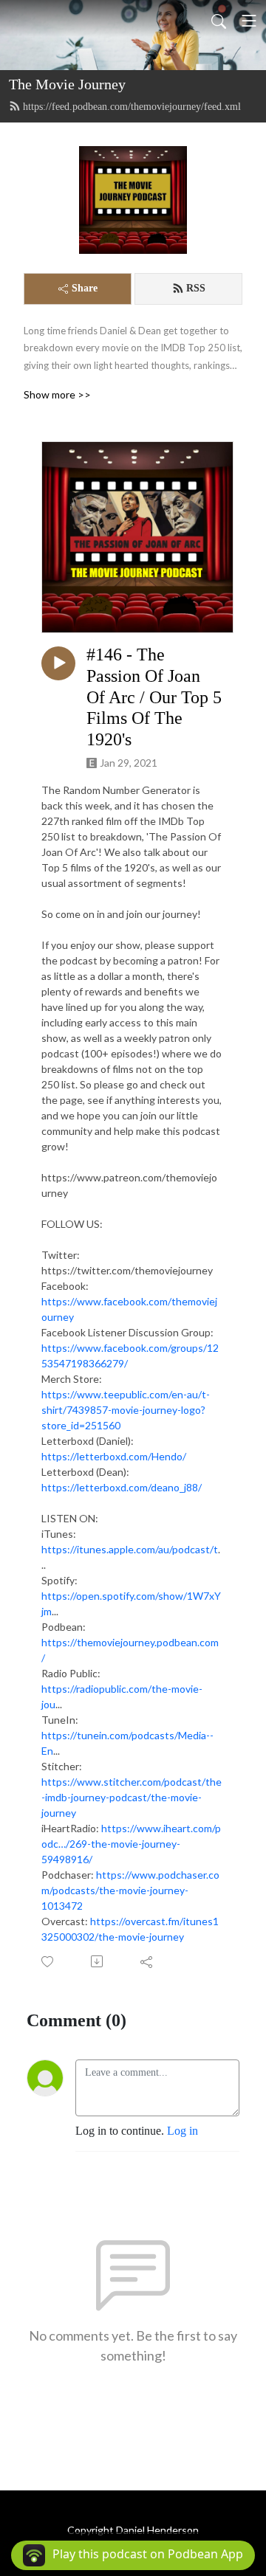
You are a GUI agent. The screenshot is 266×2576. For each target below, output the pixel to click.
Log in (183, 2131)
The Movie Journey (67, 84)
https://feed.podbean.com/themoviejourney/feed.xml (132, 107)
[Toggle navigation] (249, 21)
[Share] (147, 1961)
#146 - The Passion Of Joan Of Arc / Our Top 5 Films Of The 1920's (154, 697)
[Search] (219, 21)
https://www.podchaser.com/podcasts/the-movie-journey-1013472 (130, 1890)
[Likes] (48, 1962)
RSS (196, 288)
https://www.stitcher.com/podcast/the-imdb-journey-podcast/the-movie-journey (132, 1797)
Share (85, 288)
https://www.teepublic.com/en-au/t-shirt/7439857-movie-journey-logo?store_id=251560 (126, 1410)
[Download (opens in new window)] (98, 1961)
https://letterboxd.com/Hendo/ (114, 1456)
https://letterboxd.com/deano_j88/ (122, 1487)
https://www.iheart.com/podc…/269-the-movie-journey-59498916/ (131, 1844)
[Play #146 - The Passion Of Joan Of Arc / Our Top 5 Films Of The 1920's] (58, 663)
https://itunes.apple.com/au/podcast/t (130, 1549)
